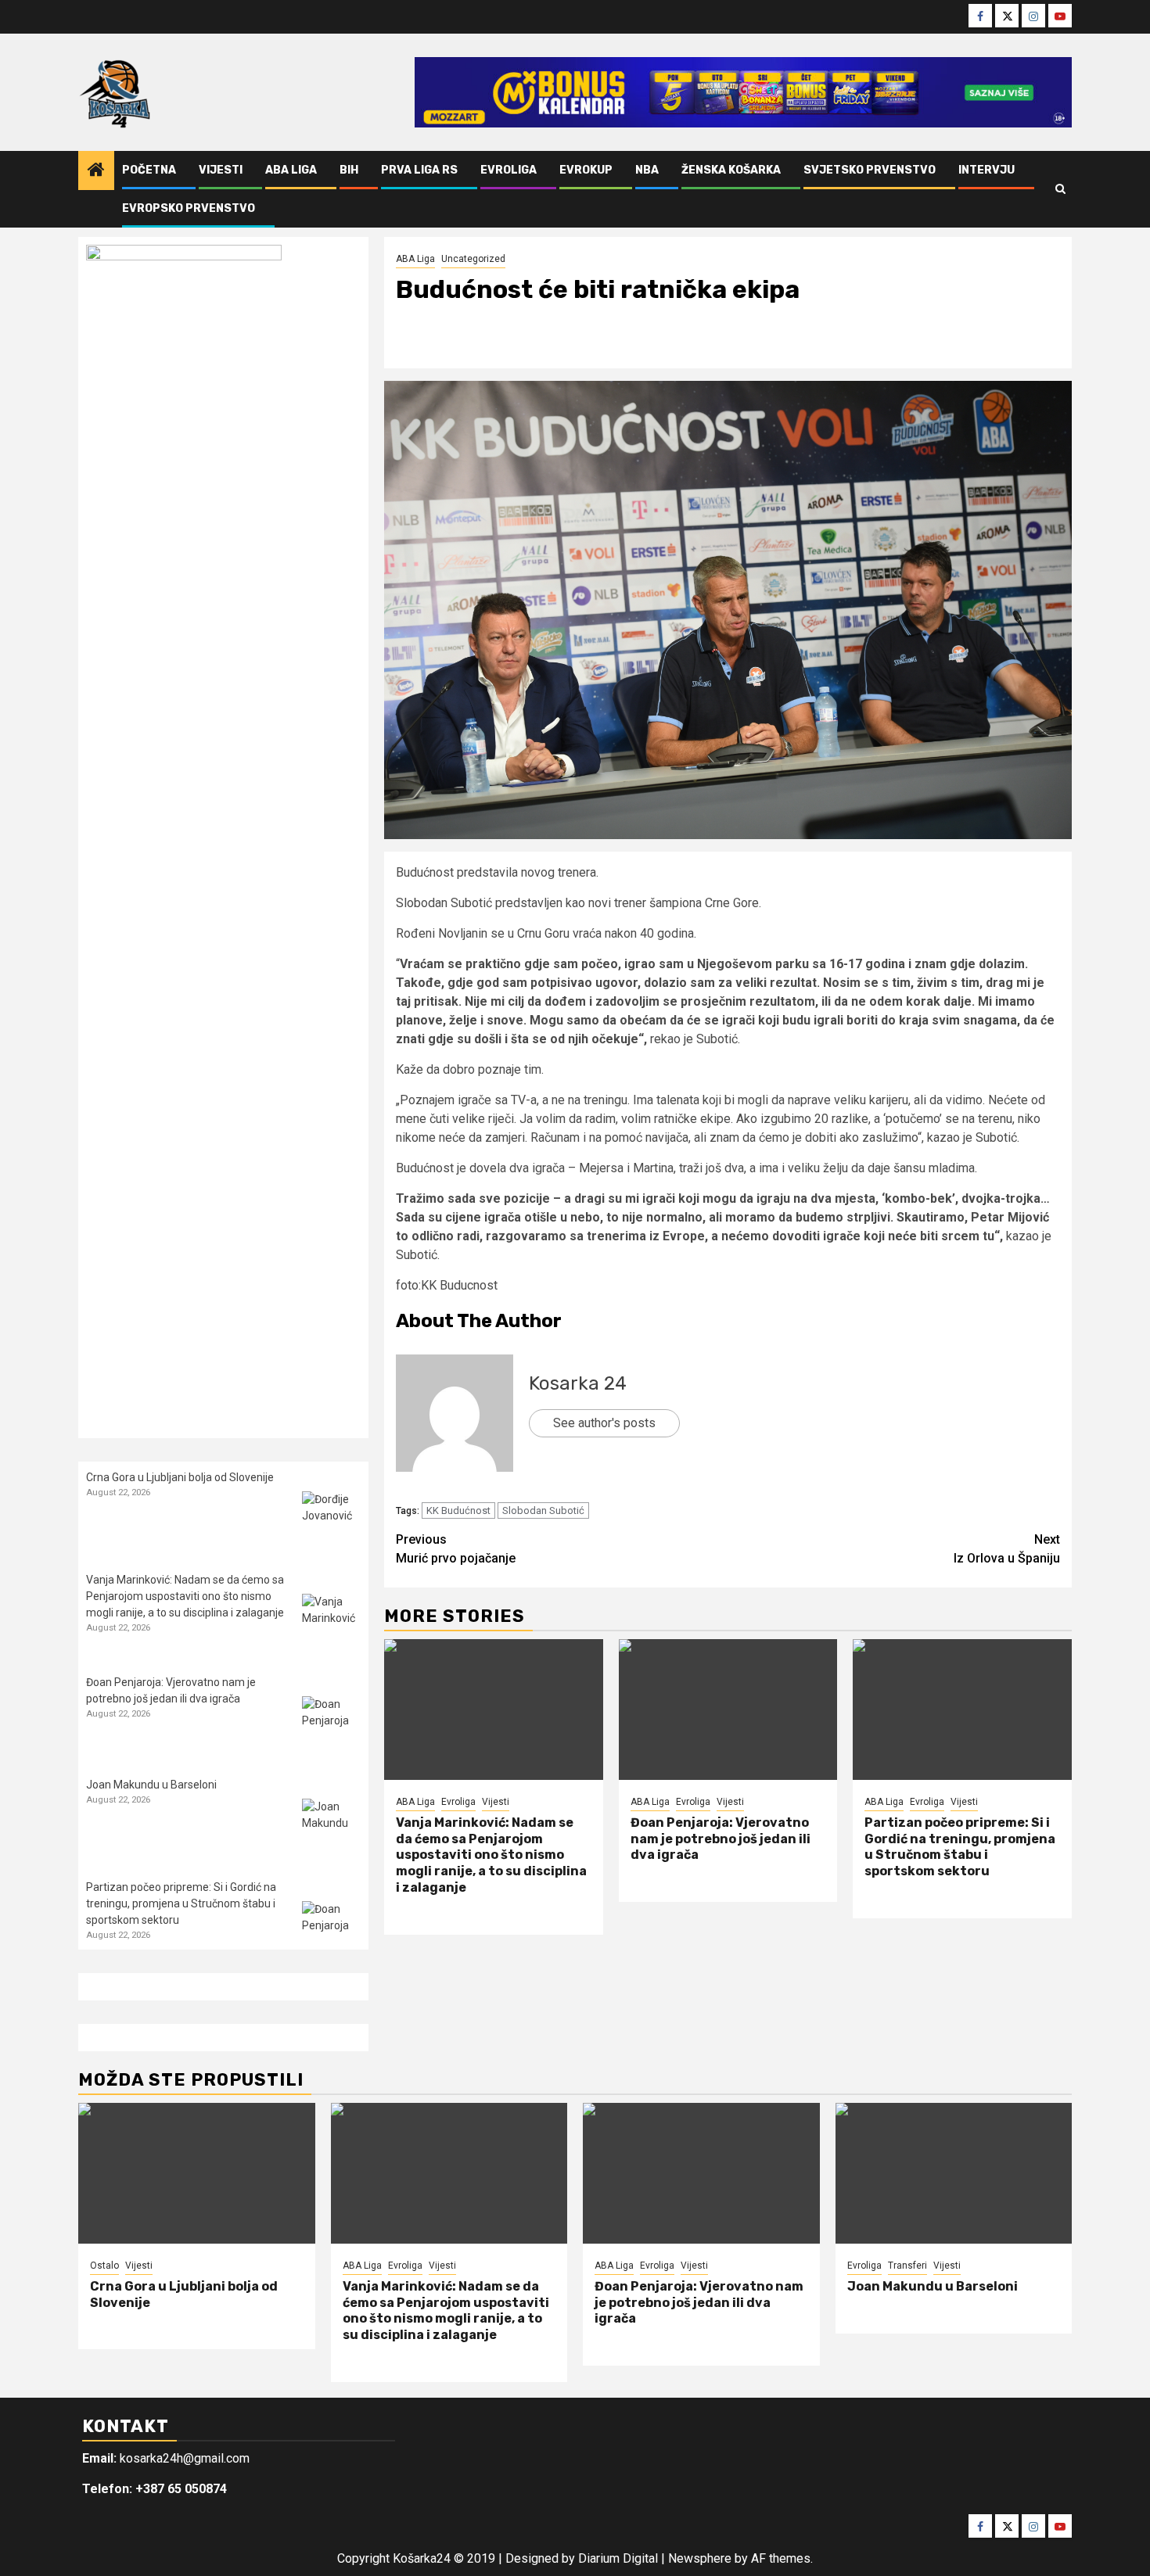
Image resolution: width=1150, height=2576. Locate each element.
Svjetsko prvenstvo (870, 170)
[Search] (1060, 189)
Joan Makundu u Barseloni (151, 1785)
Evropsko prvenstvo (189, 208)
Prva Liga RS (419, 170)
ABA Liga (291, 170)
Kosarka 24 (578, 1383)
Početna (149, 170)
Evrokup (586, 170)
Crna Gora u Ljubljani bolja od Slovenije (180, 1477)
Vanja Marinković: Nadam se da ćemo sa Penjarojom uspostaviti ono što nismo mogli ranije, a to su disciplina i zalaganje (491, 1855)
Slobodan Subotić (543, 1510)
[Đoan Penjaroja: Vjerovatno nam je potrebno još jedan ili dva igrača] (728, 1710)
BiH (349, 170)
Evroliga (509, 170)
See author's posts (604, 1423)
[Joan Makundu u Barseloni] (331, 1828)
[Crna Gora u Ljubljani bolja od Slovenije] (331, 1521)
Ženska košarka (731, 170)
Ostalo (104, 2266)
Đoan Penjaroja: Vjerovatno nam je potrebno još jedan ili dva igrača (721, 1839)
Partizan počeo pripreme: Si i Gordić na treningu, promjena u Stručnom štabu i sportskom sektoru (960, 1847)
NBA (647, 170)
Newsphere (700, 2558)
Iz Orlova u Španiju (1007, 1549)
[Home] (96, 171)
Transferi (907, 2266)
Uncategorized (473, 259)
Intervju (986, 170)
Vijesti (221, 170)
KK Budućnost (458, 1510)
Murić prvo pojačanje (456, 1549)
